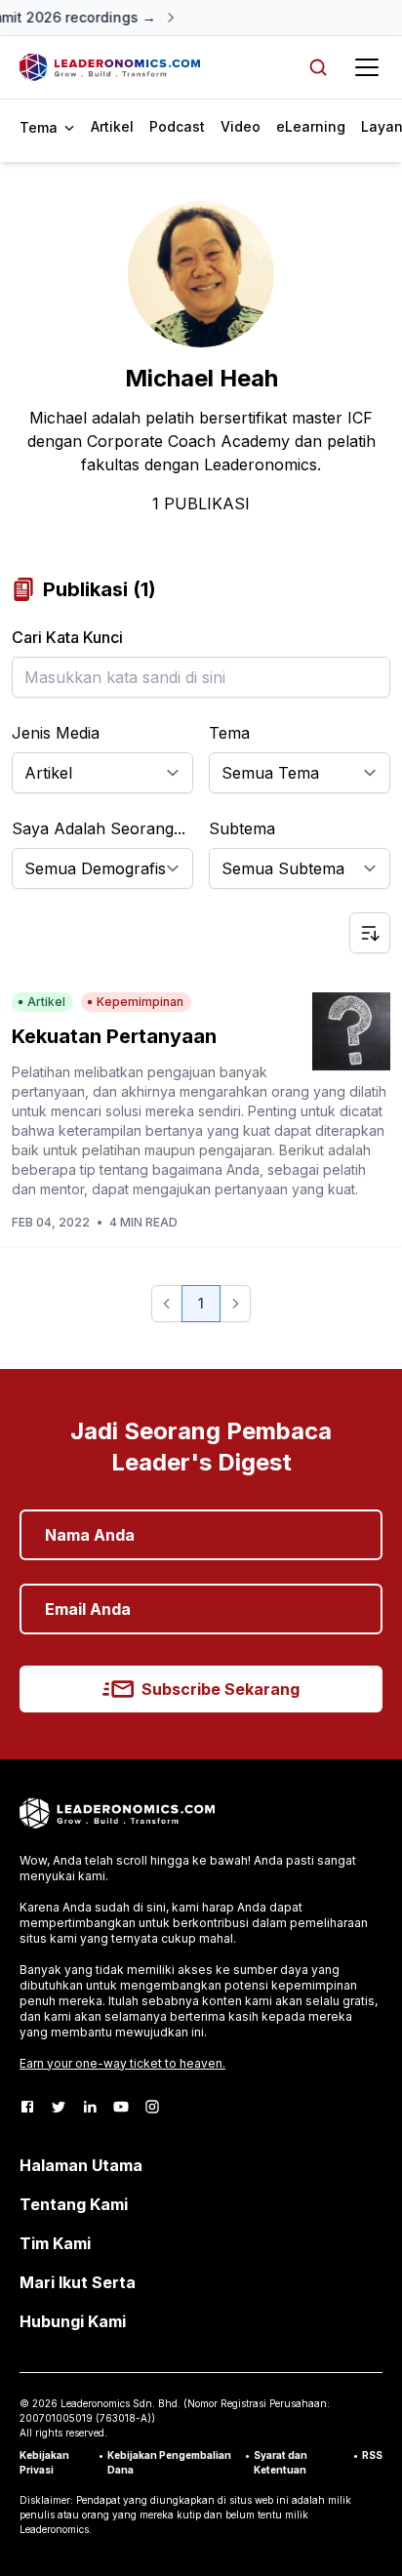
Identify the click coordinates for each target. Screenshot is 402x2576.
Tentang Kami (74, 2204)
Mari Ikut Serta (78, 2282)
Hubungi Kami (73, 2321)
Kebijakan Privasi (44, 2462)
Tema (229, 733)
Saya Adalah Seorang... (99, 828)
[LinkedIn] (90, 2107)
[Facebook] (27, 2107)
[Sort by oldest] (370, 933)
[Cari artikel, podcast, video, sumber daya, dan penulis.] (318, 67)
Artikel (112, 126)
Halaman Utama (81, 2165)
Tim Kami (55, 2243)
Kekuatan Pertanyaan (114, 1036)
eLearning (311, 126)
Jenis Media (56, 733)
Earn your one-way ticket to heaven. (122, 2063)
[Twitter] (59, 2107)
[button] (167, 1304)
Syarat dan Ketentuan (281, 2462)
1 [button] (201, 1303)
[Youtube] (121, 2107)
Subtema (242, 828)
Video (241, 126)
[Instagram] (152, 2107)
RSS (372, 2455)
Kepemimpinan (140, 1002)
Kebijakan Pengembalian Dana (169, 2462)
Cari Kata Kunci (67, 637)
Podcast (177, 126)
